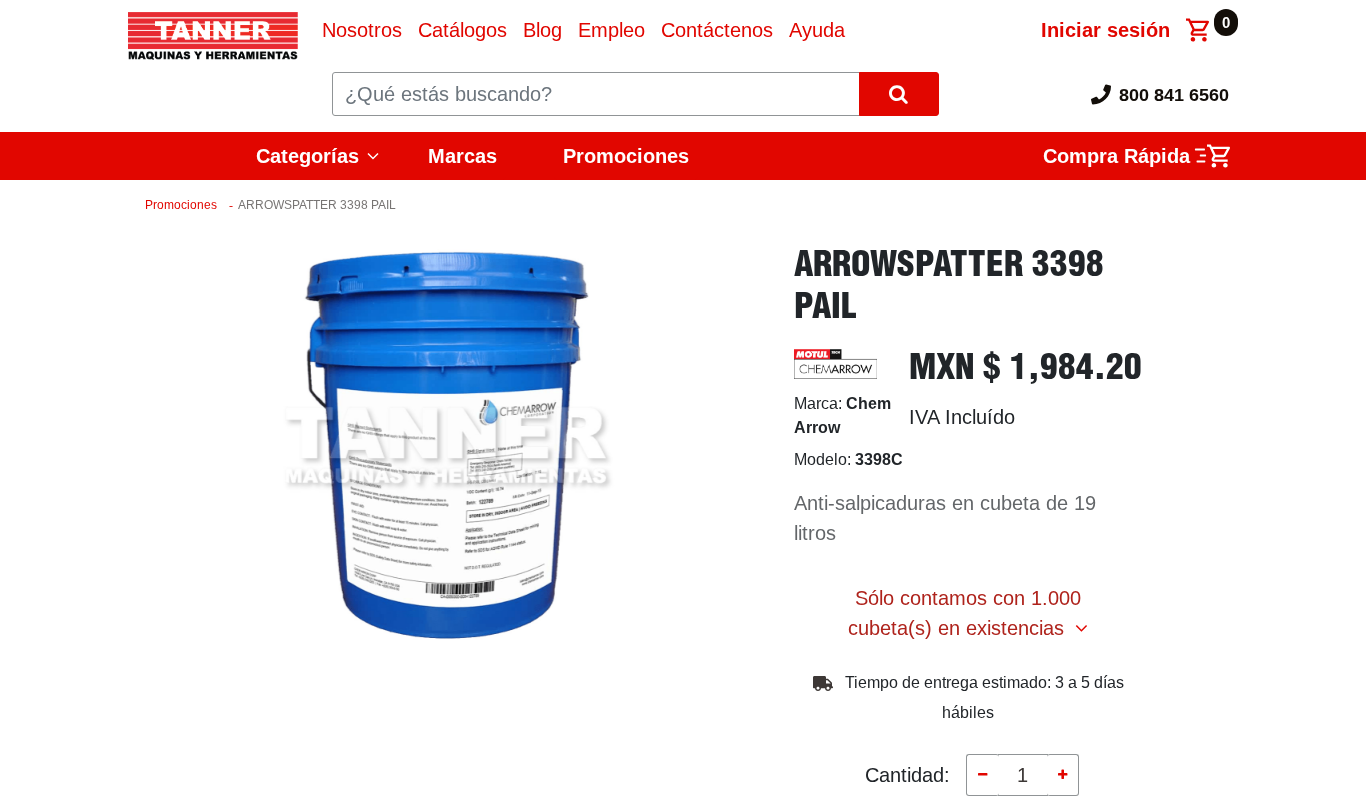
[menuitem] (362, 30)
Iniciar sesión (1105, 30)
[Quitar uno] (982, 775)
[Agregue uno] (1063, 775)
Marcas (462, 156)
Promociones (626, 156)
